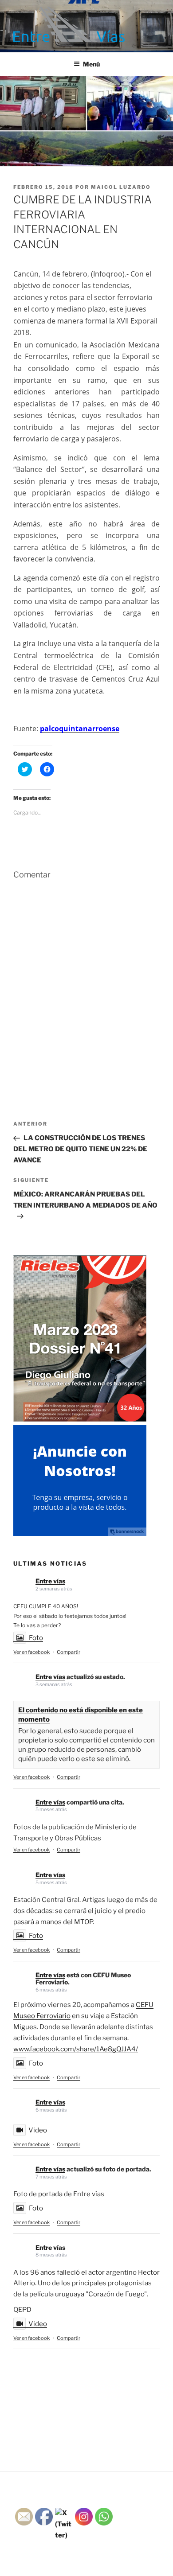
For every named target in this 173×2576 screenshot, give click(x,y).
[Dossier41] (80, 1419)
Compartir (69, 1652)
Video (38, 2130)
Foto (36, 1638)
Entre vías (50, 1581)
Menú (91, 64)
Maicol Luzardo (121, 187)
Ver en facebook (31, 1652)
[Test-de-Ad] (80, 1534)
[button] (69, 24)
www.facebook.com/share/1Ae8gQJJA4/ (76, 2049)
